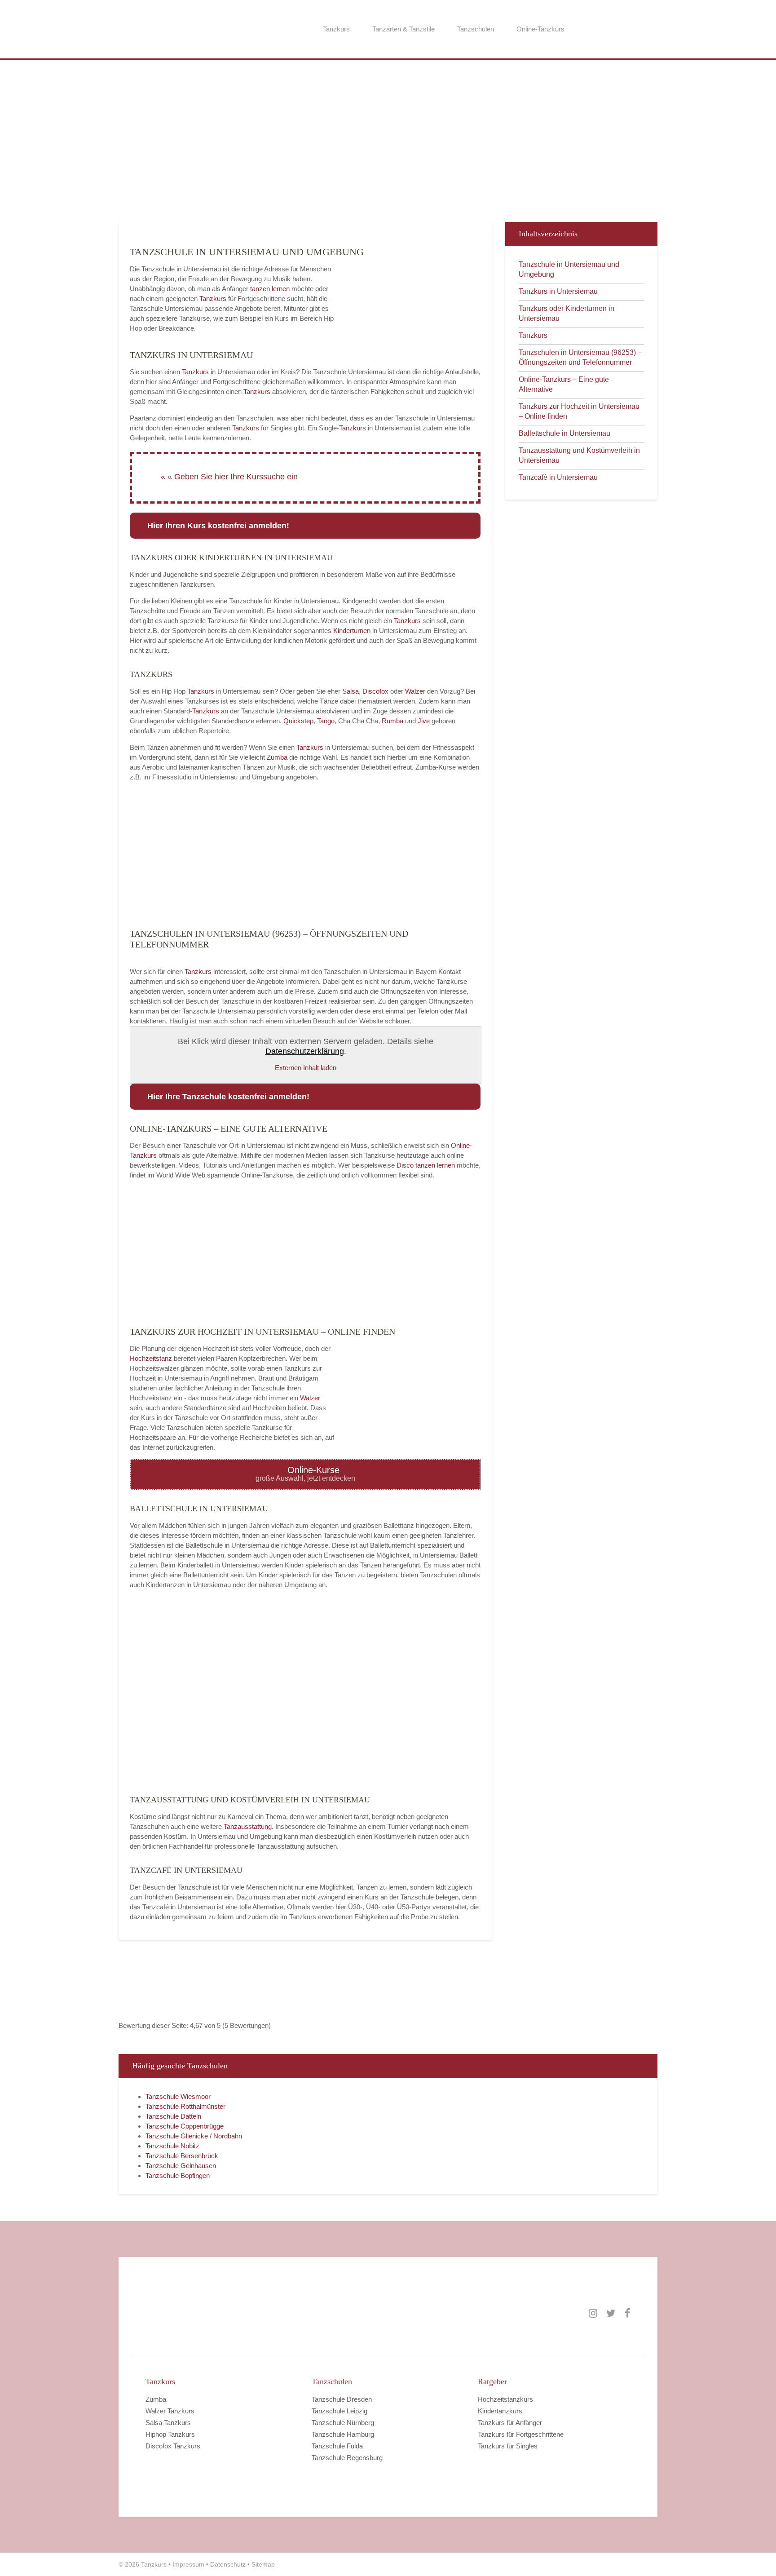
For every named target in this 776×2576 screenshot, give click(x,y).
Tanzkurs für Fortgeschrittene (521, 2434)
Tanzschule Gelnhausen (181, 2166)
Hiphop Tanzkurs (170, 2434)
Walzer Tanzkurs (170, 2411)
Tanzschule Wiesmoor (178, 2096)
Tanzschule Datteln (173, 2116)
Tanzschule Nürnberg (343, 2423)
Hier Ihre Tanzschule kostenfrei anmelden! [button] (228, 1097)
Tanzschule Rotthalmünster (185, 2106)
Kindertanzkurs (500, 2411)
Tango (326, 721)
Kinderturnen (353, 631)
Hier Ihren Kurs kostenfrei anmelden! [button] (218, 526)
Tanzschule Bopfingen (178, 2175)
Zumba (277, 757)
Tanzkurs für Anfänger (510, 2423)
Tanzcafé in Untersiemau (558, 477)
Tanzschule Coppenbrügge (185, 2126)
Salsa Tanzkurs (168, 2423)
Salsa (351, 691)
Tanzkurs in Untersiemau (558, 291)
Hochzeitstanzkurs (505, 2399)
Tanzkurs (336, 29)
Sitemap (263, 2564)
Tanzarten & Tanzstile (403, 29)
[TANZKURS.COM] (235, 2313)
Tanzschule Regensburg (347, 2458)
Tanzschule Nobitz (172, 2146)
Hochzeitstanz (152, 1358)
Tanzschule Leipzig (339, 2411)
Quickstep (298, 721)
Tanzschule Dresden (342, 2399)
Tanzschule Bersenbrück (182, 2156)
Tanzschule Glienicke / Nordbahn (194, 2136)
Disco (405, 1165)
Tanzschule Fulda (337, 2446)
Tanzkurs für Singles (508, 2446)
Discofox (375, 691)
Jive (424, 721)
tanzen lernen (270, 289)
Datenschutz (228, 2564)
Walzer (415, 691)
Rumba (392, 721)
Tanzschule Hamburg (343, 2434)
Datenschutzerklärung (305, 1051)
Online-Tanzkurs (540, 29)
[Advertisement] (388, 146)
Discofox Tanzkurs (173, 2446)
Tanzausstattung (248, 1826)
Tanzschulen (476, 29)
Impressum (188, 2564)
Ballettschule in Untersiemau (564, 433)
